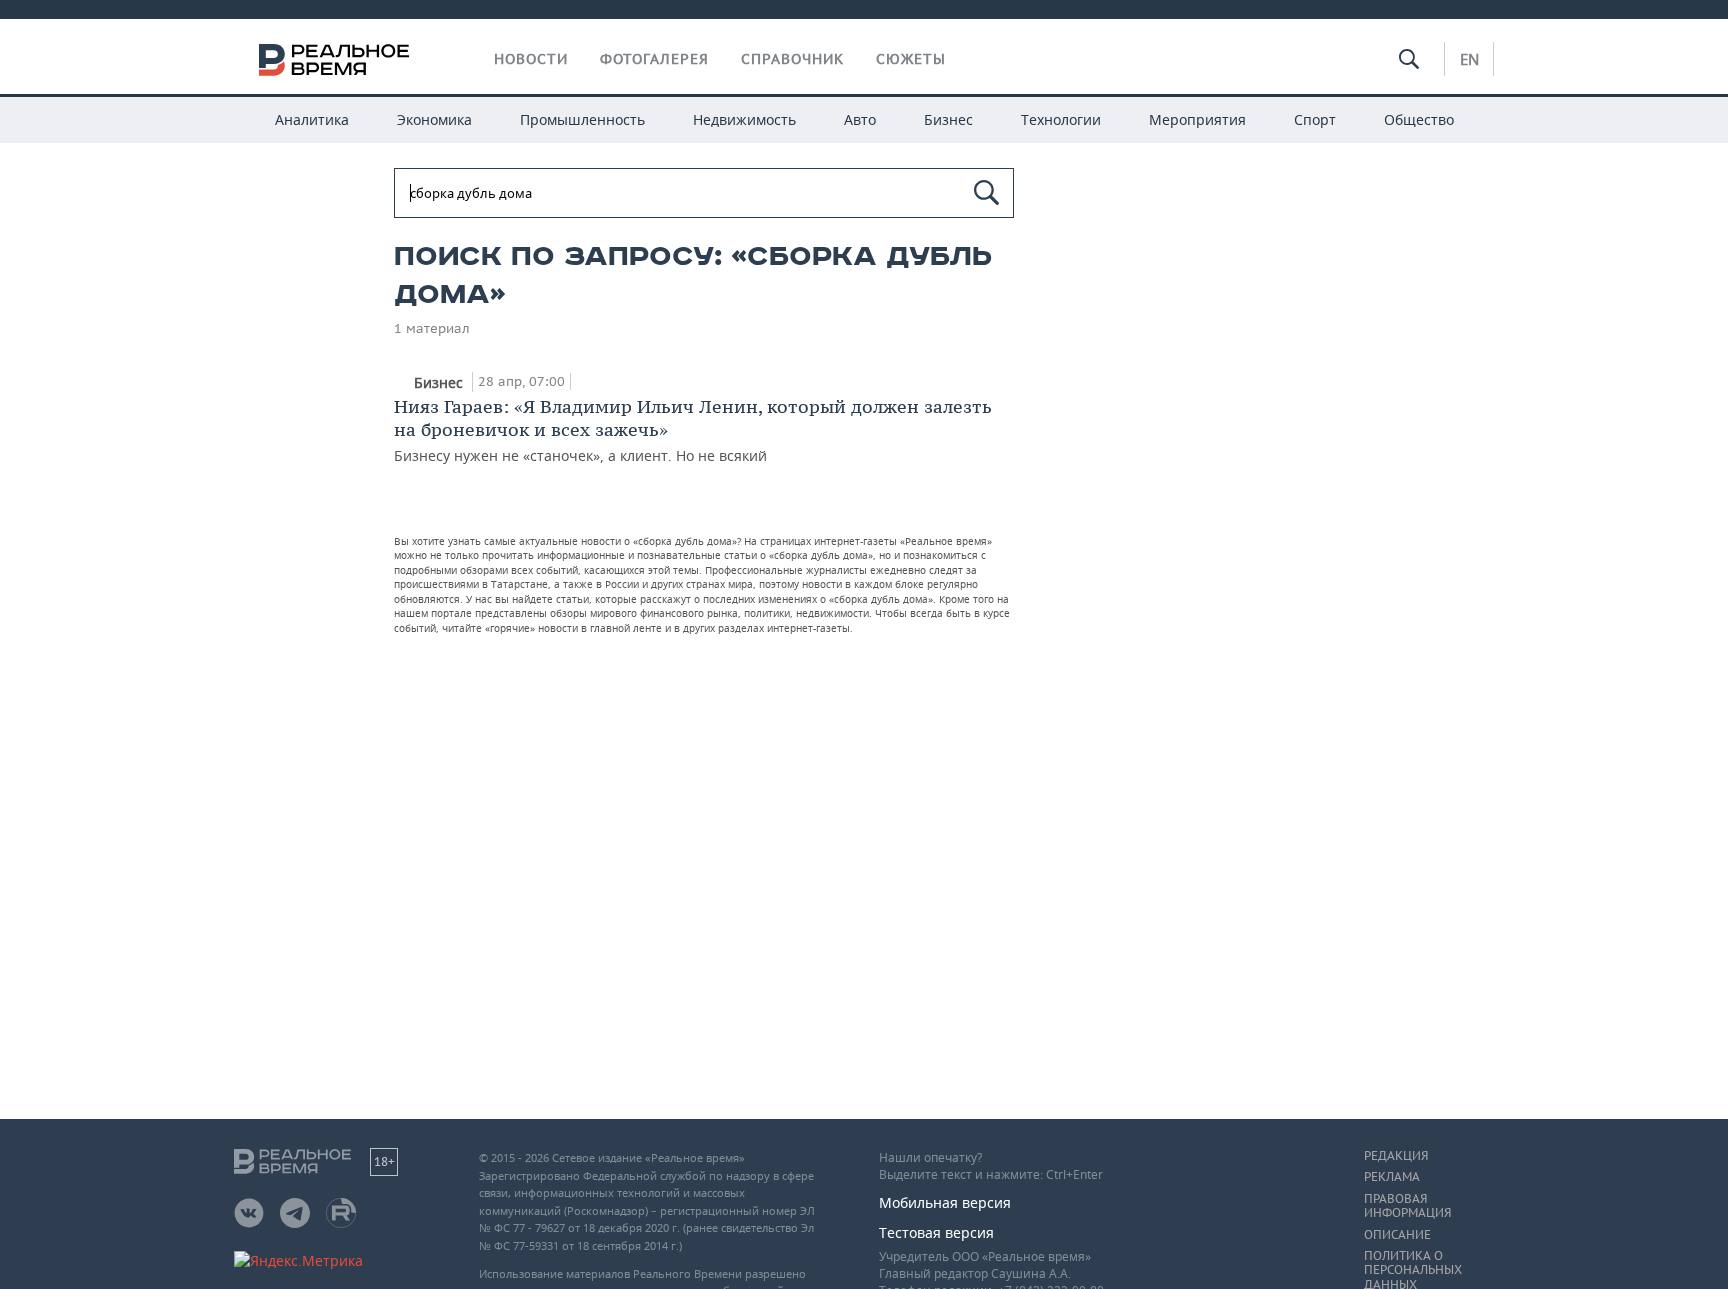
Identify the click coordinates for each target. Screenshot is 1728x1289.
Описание (1397, 1235)
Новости (531, 59)
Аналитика (312, 119)
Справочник (792, 59)
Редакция (1396, 1156)
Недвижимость (744, 119)
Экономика (434, 119)
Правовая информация (1407, 1206)
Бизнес (948, 119)
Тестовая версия (936, 1232)
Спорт (1315, 119)
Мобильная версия (945, 1202)
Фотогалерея (654, 59)
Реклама (1392, 1177)
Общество (1419, 119)
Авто (860, 119)
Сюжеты (911, 59)
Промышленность (582, 119)
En (1469, 59)
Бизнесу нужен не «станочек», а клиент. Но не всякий (693, 430)
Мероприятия (1197, 119)
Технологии (1061, 119)
